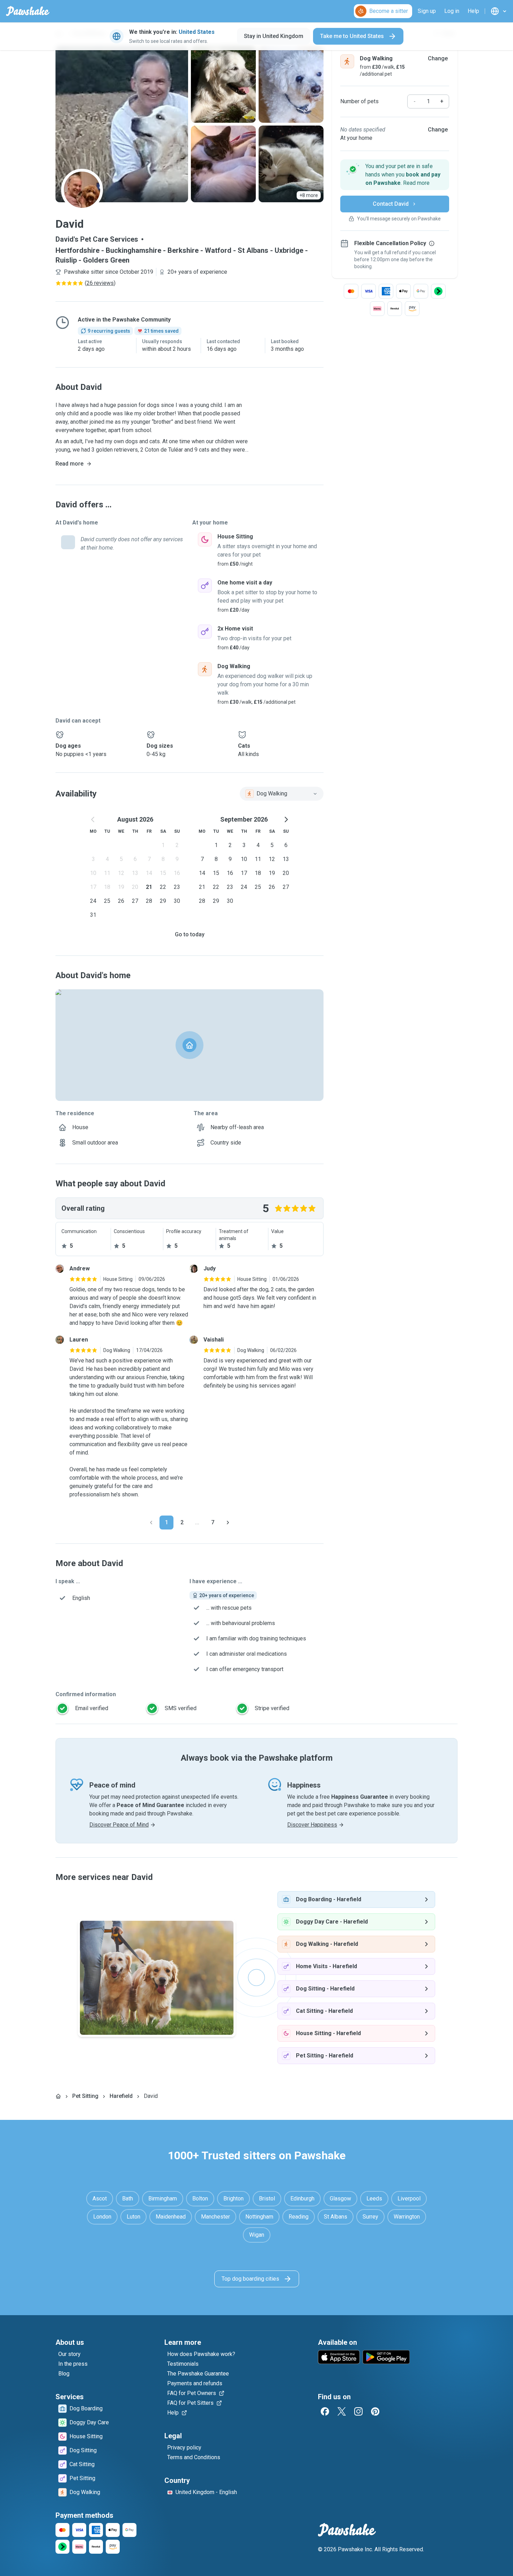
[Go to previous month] (93, 819)
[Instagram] (358, 2411)
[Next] (228, 1523)
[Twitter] (342, 2411)
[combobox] (282, 794)
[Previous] (151, 1523)
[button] (395, 175)
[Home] (58, 2096)
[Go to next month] (286, 819)
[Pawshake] (28, 11)
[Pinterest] (375, 2411)
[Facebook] (325, 2411)
